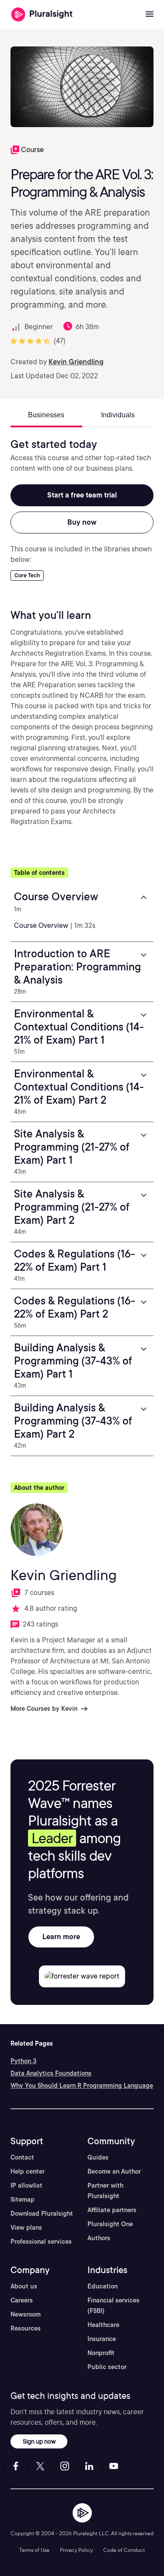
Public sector (107, 2367)
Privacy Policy (76, 2550)
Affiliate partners (112, 2210)
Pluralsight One (110, 2224)
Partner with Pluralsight (105, 2191)
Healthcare (103, 2325)
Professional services (41, 2242)
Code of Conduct (124, 2550)
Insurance (102, 2339)
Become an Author (114, 2171)
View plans (26, 2228)
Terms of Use (34, 2550)
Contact (22, 2157)
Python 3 (23, 2061)
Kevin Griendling (76, 362)
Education (103, 2286)
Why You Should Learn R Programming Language (82, 2086)
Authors (99, 2238)
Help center (28, 2171)
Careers (22, 2300)
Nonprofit (101, 2353)
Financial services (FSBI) (113, 2306)
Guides (98, 2157)
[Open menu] (150, 14)
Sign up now (39, 2441)
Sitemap (23, 2199)
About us (24, 2286)
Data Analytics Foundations (51, 2073)
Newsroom (26, 2314)
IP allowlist (26, 2185)
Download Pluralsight (42, 2214)
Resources (26, 2328)
